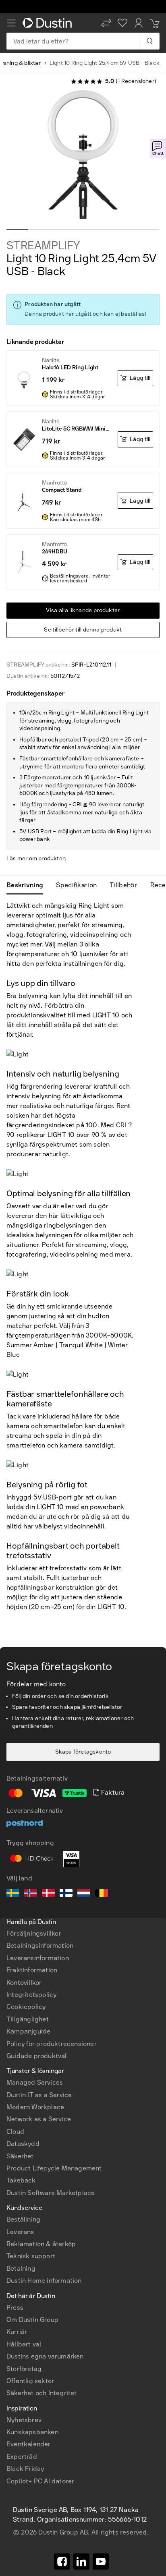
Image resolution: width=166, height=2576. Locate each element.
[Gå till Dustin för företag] (49, 23)
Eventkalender (29, 2444)
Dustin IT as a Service (39, 2095)
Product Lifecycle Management (54, 2168)
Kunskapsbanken (32, 2432)
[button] (106, 23)
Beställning (23, 2219)
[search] (149, 41)
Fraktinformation (32, 1970)
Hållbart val (24, 2344)
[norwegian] (31, 1894)
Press (15, 2308)
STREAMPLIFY (43, 246)
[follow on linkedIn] (81, 2562)
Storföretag (24, 2369)
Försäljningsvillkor (34, 1933)
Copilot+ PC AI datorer (40, 2481)
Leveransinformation (38, 1958)
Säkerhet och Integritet (42, 2393)
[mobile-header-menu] (11, 23)
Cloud (15, 2132)
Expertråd (22, 2457)
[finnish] (66, 1894)
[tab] (28, 885)
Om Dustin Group (32, 2320)
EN (24, 2251)
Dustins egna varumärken (45, 2356)
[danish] (48, 1894)
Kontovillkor (24, 1983)
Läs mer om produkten (36, 858)
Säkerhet (20, 2156)
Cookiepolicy (26, 2007)
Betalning (21, 2268)
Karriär (17, 2332)
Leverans (20, 2232)
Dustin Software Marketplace (51, 2193)
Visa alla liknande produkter (83, 610)
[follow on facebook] (62, 2562)
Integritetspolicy (31, 1995)
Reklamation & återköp (41, 2244)
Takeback (21, 2180)
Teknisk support (31, 2256)
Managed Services (35, 2082)
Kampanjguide (28, 2031)
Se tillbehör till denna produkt (83, 630)
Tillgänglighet (28, 2019)
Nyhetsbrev (24, 2420)
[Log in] (139, 23)
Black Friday (25, 2469)
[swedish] (13, 1894)
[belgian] (102, 1894)
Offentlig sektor (30, 2381)
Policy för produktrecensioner (52, 2044)
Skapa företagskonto (83, 1752)
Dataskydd (23, 2144)
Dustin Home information (44, 2281)
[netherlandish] (84, 1894)
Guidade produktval (37, 2056)
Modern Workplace (35, 2107)
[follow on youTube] (101, 2562)
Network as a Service (39, 2119)
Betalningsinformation (40, 1945)
